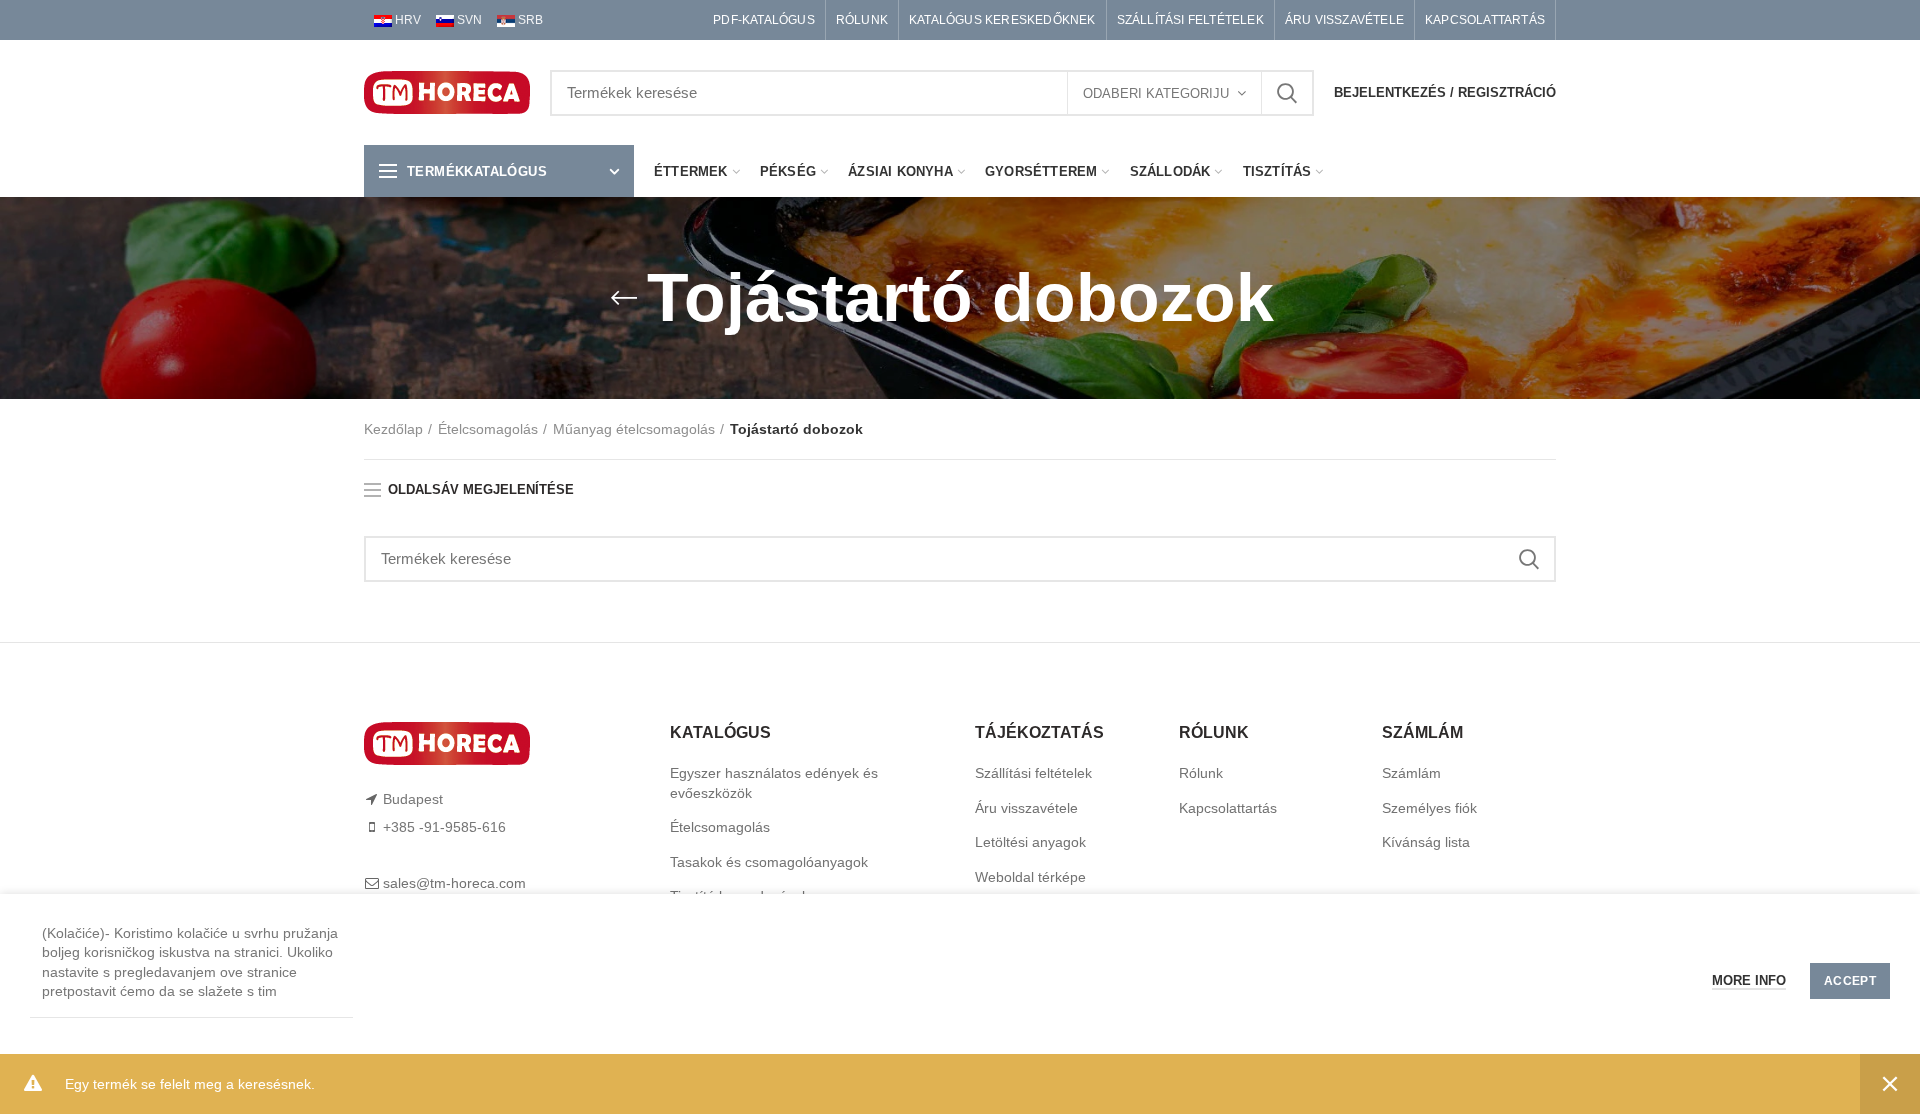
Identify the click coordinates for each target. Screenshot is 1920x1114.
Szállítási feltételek (1033, 773)
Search (1287, 93)
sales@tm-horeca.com (454, 883)
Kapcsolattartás (1228, 808)
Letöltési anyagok (1030, 842)
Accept (1850, 981)
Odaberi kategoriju (1156, 93)
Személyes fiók (1429, 808)
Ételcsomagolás (488, 429)
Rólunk (1201, 773)
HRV (406, 20)
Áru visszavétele (1026, 808)
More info (1749, 980)
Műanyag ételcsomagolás (634, 429)
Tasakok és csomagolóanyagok (769, 862)
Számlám (1411, 773)
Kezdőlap (393, 429)
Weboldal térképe (1030, 877)
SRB (529, 20)
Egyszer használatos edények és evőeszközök (774, 783)
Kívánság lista (1426, 842)
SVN (468, 20)
